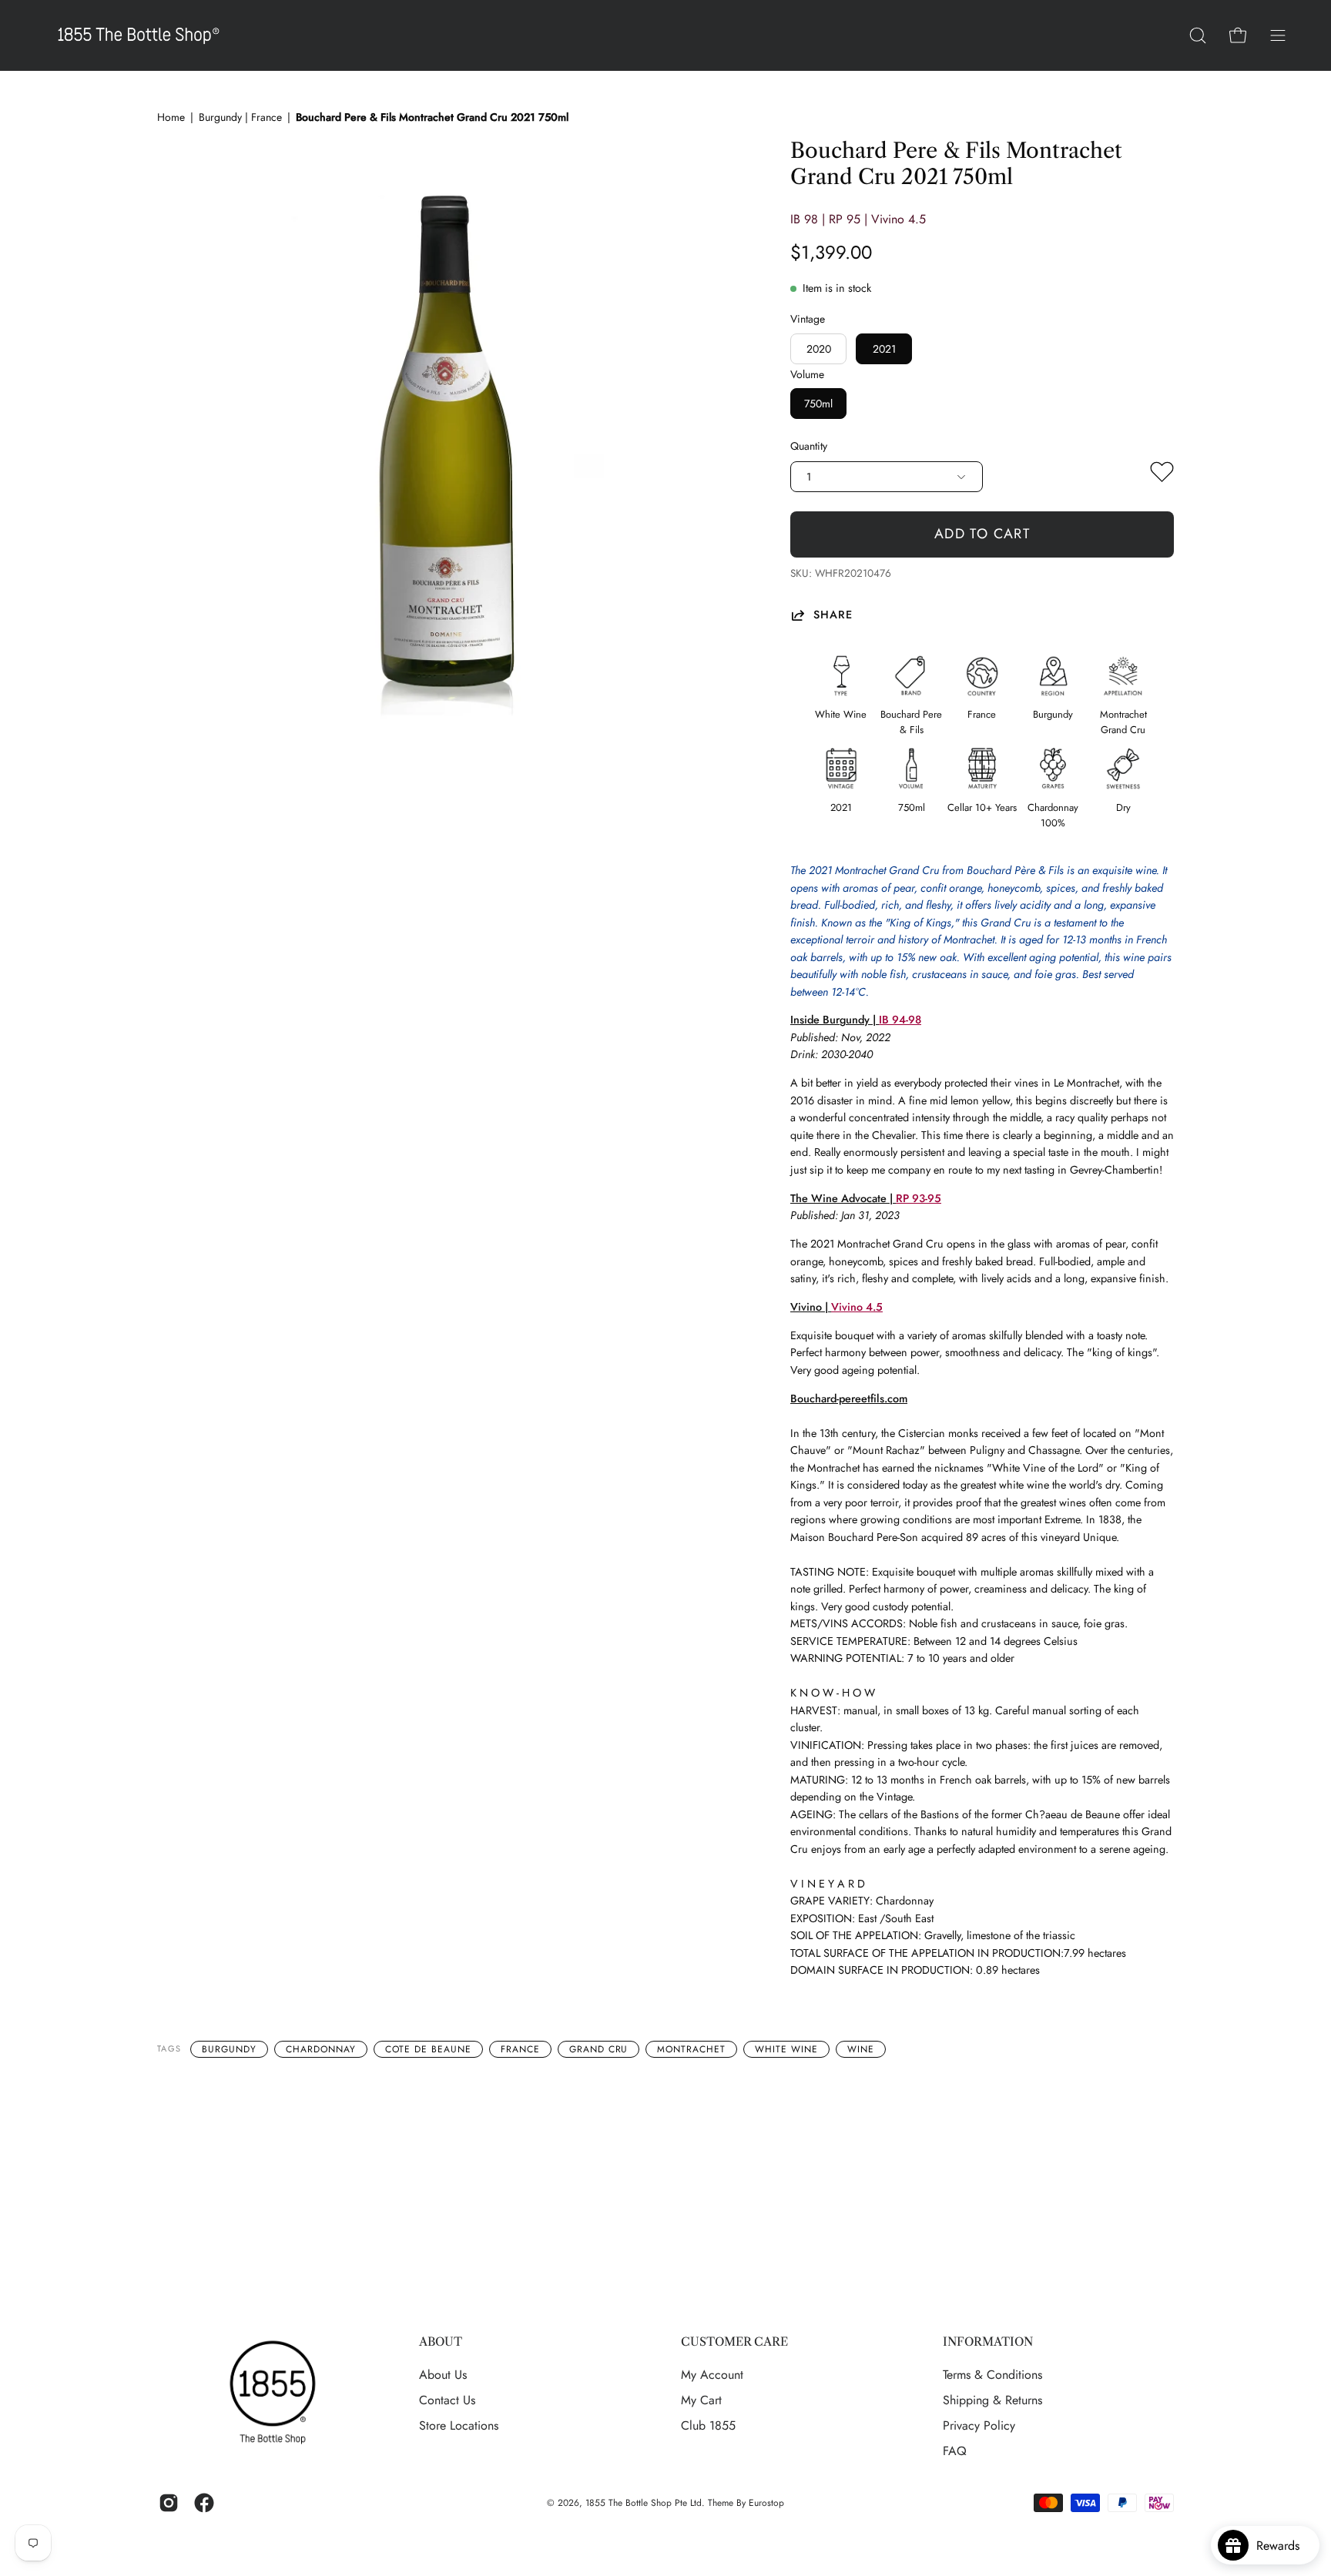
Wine (861, 2049)
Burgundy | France (240, 117)
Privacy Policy (979, 2425)
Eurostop (766, 2503)
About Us (443, 2375)
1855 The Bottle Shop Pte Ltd (644, 2503)
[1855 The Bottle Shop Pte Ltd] (139, 35)
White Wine (786, 2049)
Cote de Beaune (428, 2049)
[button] (1198, 35)
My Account (712, 2375)
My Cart (701, 2400)
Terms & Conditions (992, 2375)
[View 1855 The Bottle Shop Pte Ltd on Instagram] (169, 2503)
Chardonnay (321, 2049)
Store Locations (459, 2425)
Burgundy (229, 2049)
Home (171, 117)
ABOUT (441, 2342)
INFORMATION (988, 2342)
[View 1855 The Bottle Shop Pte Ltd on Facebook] (204, 2503)
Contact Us (447, 2400)
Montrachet (691, 2049)
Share (833, 615)
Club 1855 (708, 2425)
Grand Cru (599, 2049)
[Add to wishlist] (1162, 475)
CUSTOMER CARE (734, 2342)
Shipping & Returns (992, 2400)
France (520, 2049)
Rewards (1284, 2546)
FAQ (955, 2451)
